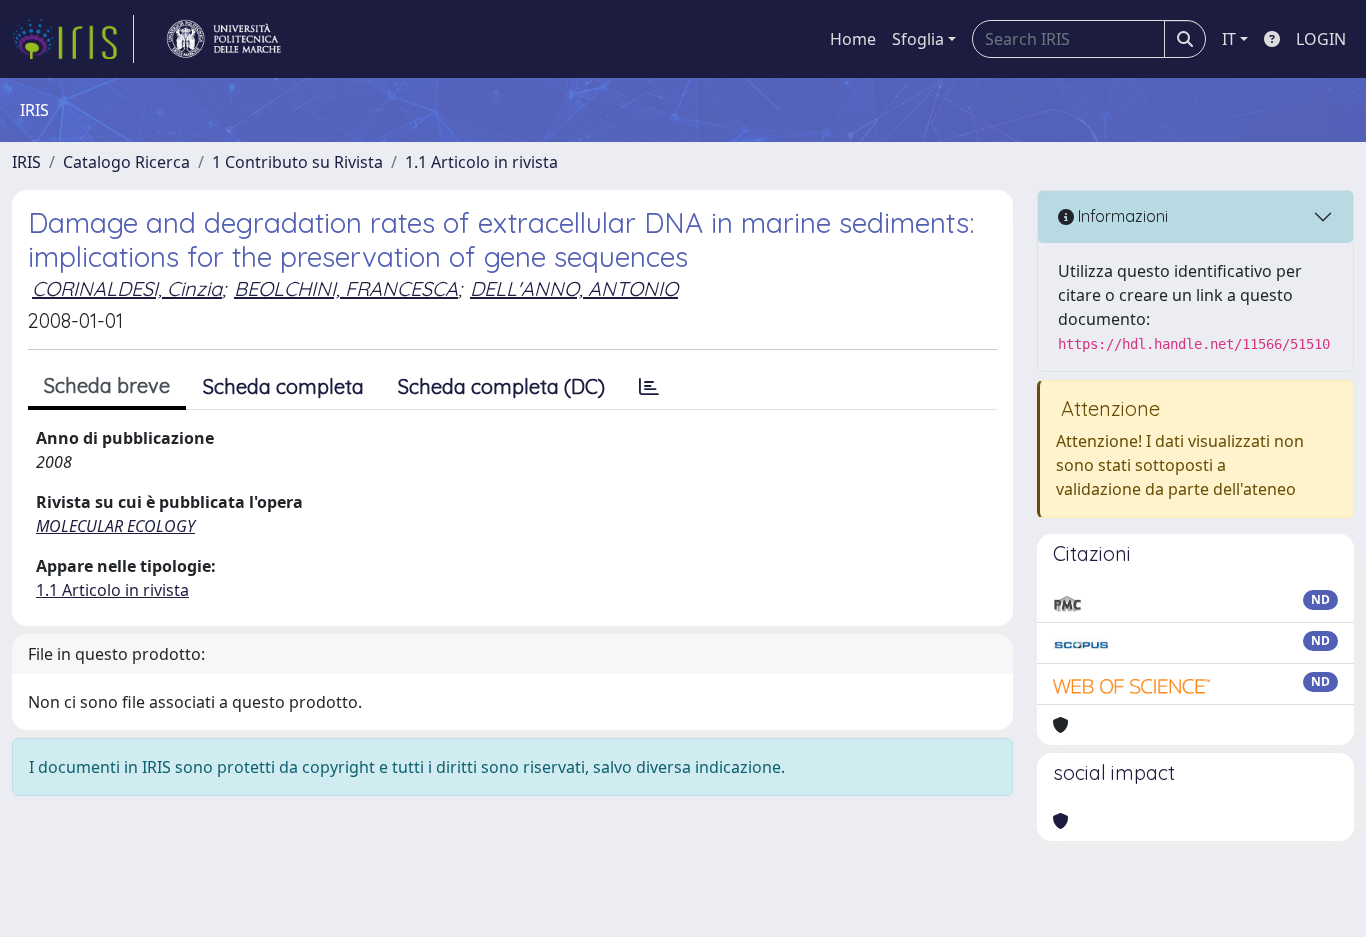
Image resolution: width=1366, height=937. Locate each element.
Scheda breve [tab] (107, 385)
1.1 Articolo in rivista (481, 162)
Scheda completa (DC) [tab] (501, 386)
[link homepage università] (224, 39)
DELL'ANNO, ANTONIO (574, 288)
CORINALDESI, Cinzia (127, 288)
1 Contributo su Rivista (297, 162)
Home (853, 39)
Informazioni (1121, 216)
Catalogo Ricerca (126, 162)
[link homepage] (73, 39)
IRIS (26, 162)
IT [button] (1229, 39)
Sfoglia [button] (918, 39)
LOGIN (1321, 39)
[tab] (649, 387)
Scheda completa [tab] (283, 386)
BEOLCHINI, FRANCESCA (346, 288)
